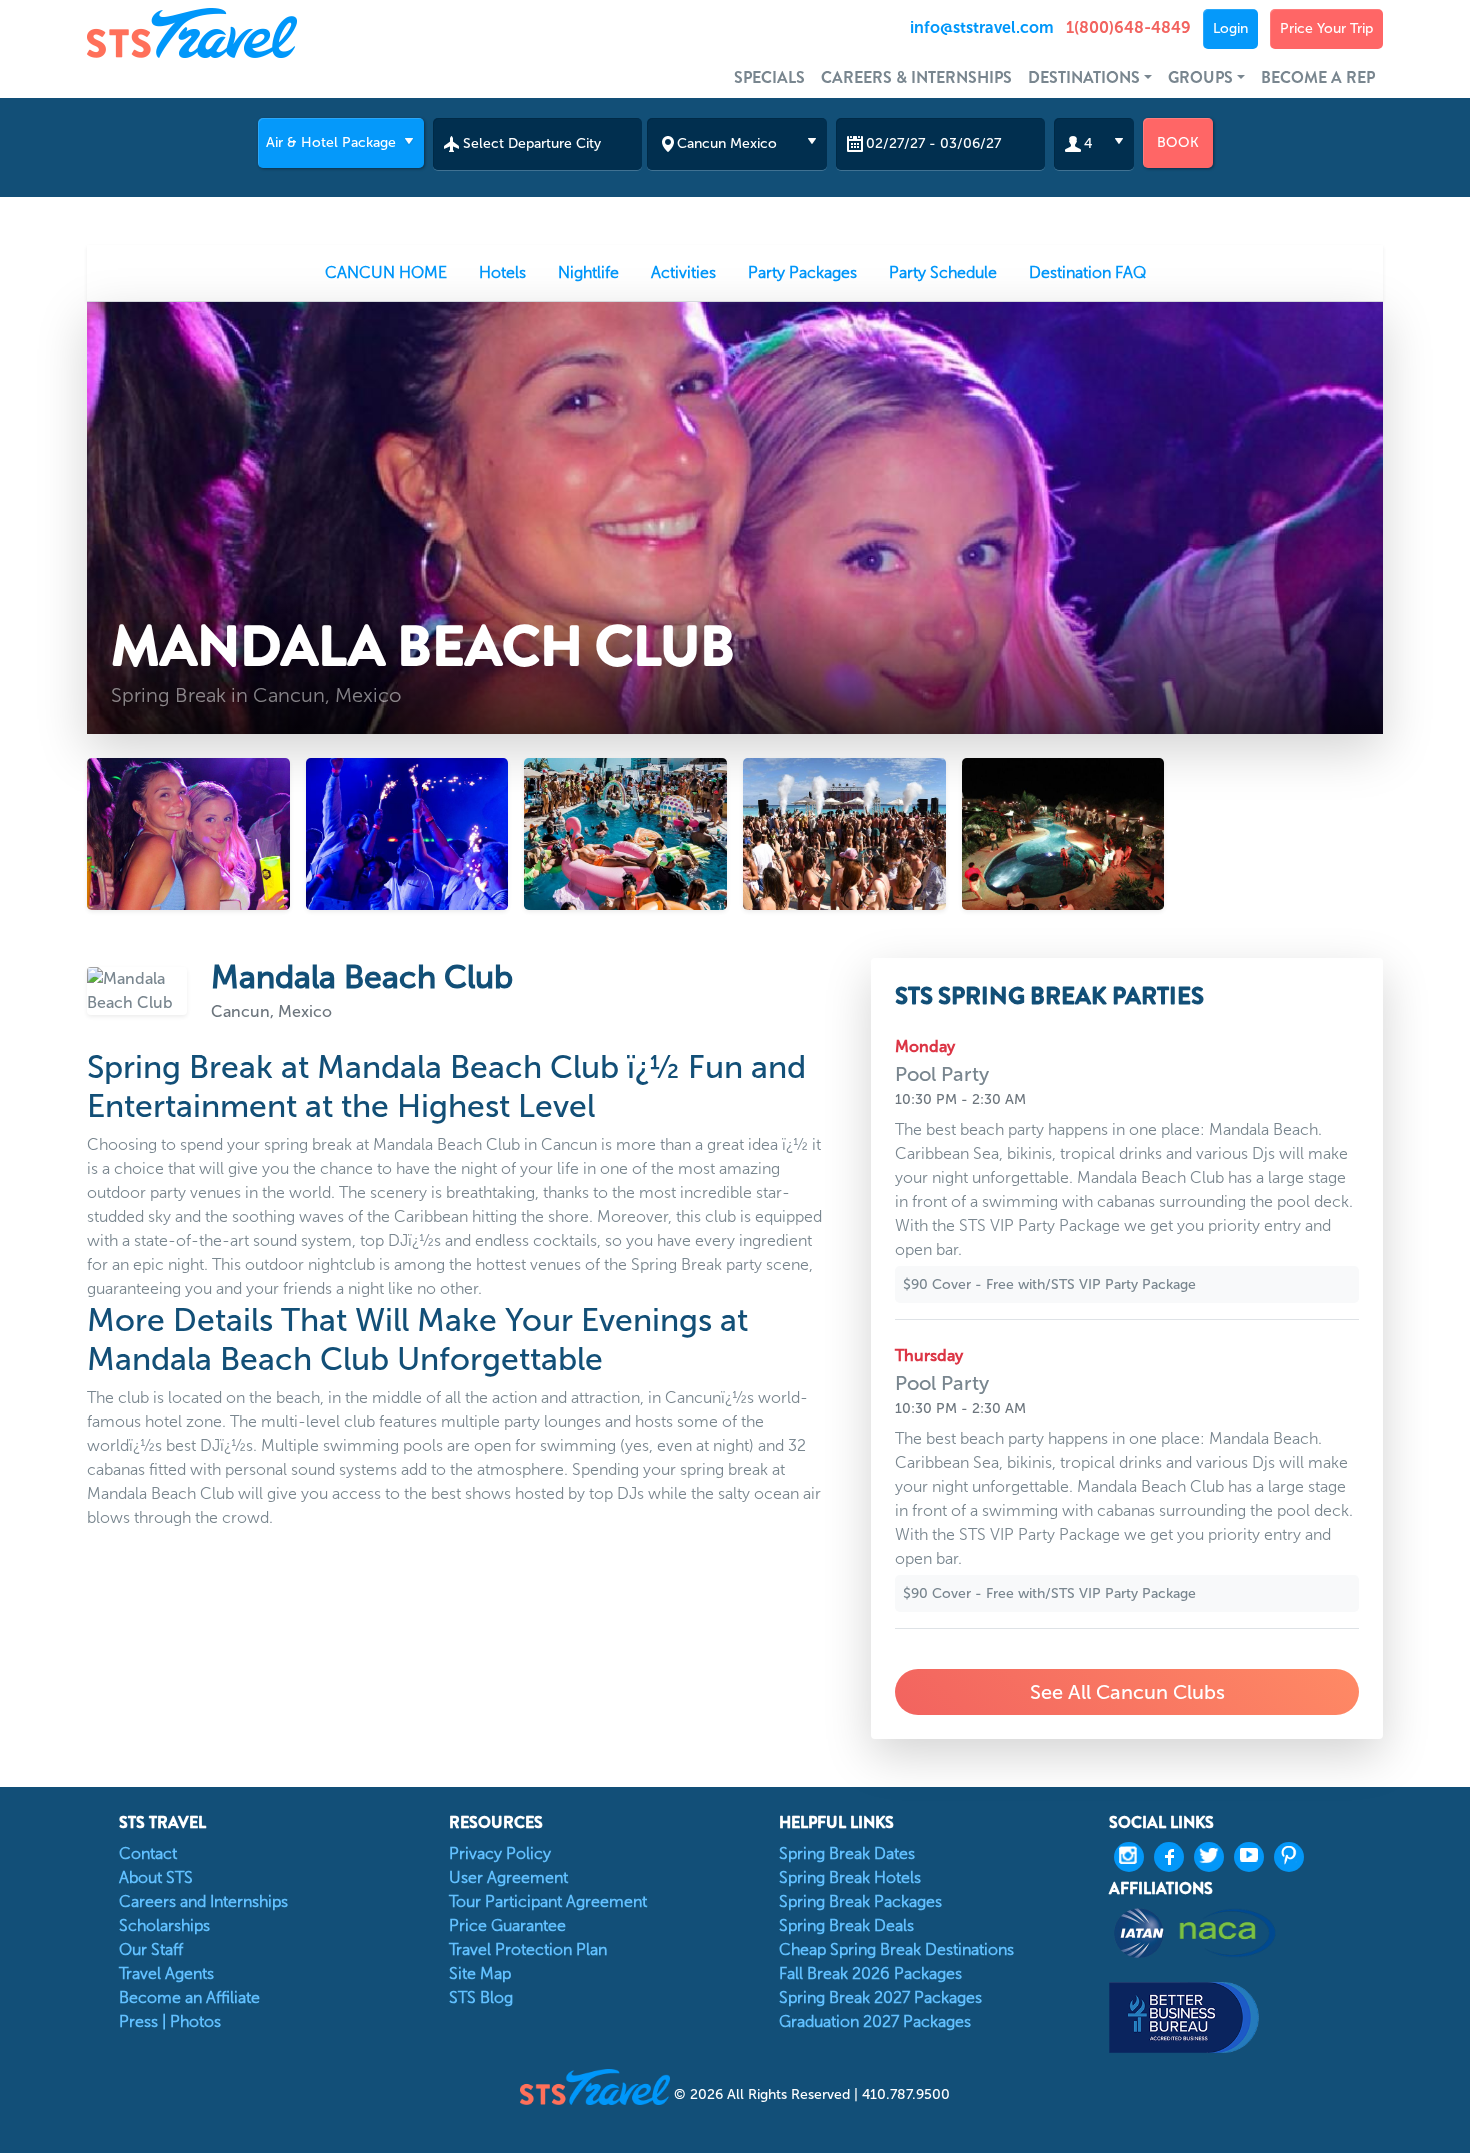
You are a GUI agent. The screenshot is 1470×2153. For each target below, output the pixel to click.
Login (1230, 28)
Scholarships (164, 1925)
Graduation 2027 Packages (875, 2021)
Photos (195, 2021)
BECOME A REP (1318, 77)
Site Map (480, 1973)
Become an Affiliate (189, 1997)
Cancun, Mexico (271, 1011)
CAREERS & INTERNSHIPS (916, 77)
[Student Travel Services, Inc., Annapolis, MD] (1246, 2017)
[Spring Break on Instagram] (1134, 1857)
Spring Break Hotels (850, 1877)
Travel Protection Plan (528, 1949)
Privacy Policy (500, 1853)
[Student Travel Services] (249, 33)
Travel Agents (166, 1973)
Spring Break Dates (847, 1853)
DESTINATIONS (1084, 77)
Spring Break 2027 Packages (880, 1997)
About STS (156, 1877)
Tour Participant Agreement (548, 1901)
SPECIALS (769, 77)
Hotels (502, 272)
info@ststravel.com (982, 27)
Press (138, 2021)
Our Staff (151, 1949)
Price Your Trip (1326, 28)
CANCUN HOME (386, 272)
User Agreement (508, 1877)
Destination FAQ (1087, 272)
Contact (148, 1853)
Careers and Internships (203, 1901)
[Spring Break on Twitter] (1214, 1857)
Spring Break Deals (846, 1925)
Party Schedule (943, 272)
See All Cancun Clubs (1127, 1692)
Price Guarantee (507, 1925)
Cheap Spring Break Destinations (896, 1949)
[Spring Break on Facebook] (1174, 1857)
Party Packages (802, 272)
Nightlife (588, 272)
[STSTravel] (597, 2086)
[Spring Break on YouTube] (1254, 1857)
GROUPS (1200, 77)
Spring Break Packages (860, 1901)
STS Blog (481, 1997)
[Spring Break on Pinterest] (1294, 1857)
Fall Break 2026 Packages (870, 1973)
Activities (683, 272)
